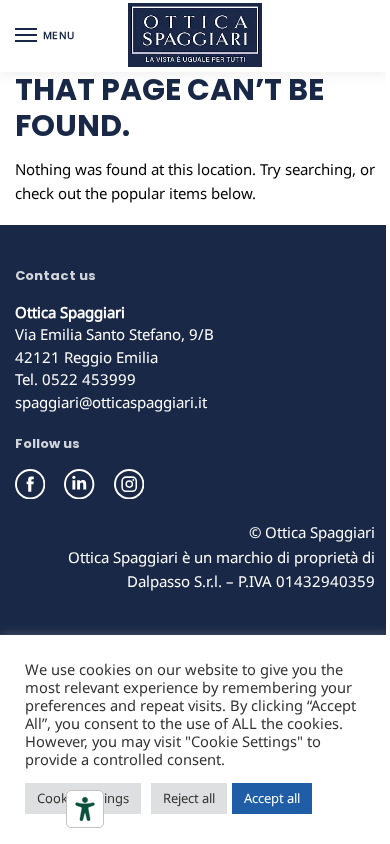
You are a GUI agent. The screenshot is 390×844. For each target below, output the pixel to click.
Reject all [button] (189, 798)
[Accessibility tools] (85, 809)
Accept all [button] (272, 798)
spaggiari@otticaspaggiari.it (111, 402)
